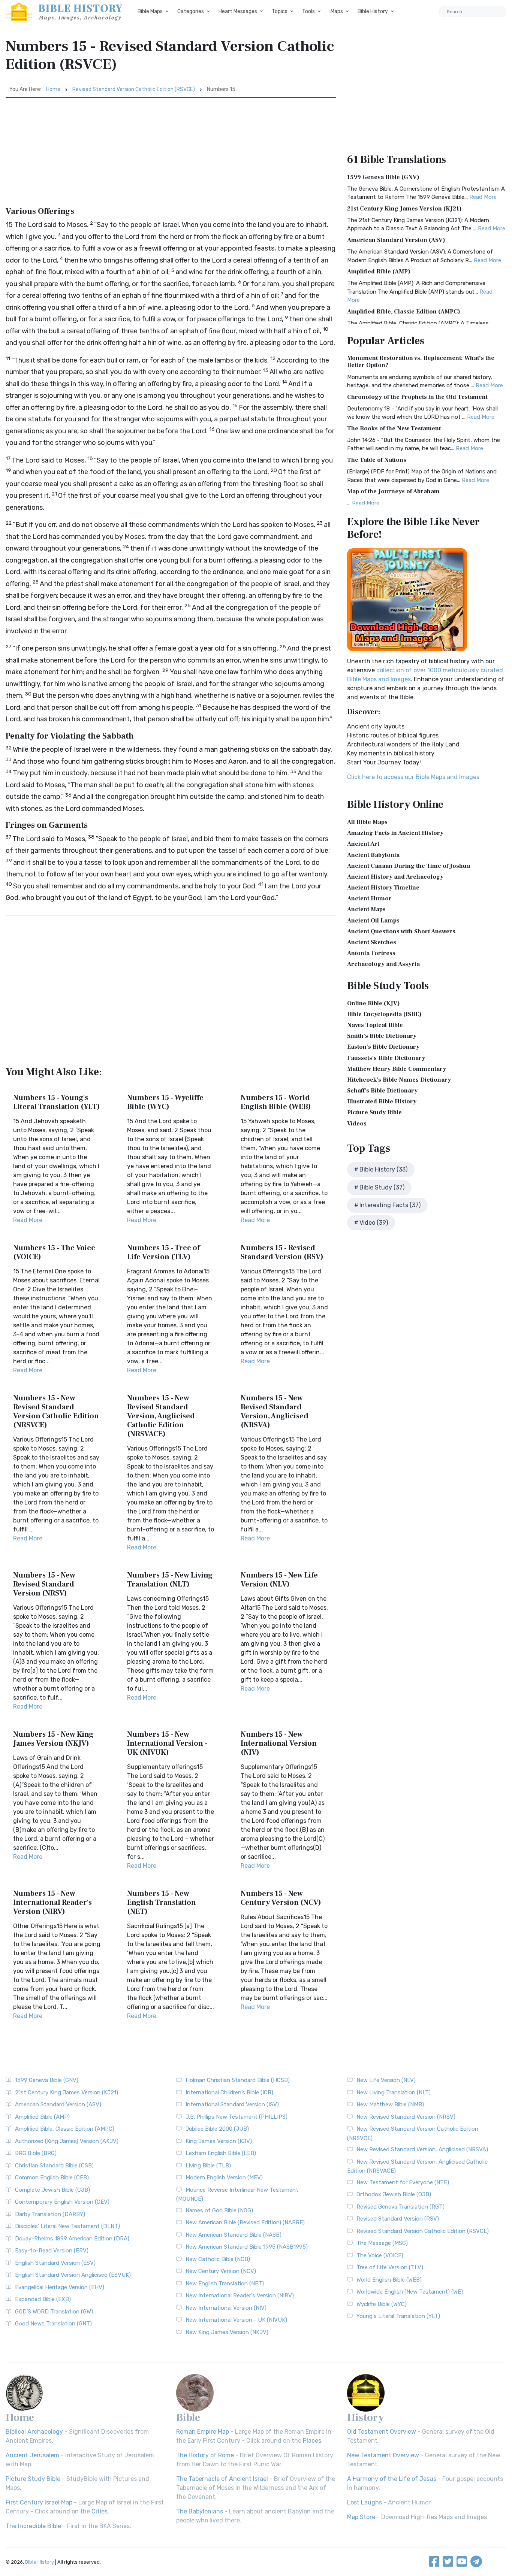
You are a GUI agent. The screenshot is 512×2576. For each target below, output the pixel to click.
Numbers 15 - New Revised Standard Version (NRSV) (44, 1584)
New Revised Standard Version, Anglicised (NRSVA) (422, 2149)
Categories (191, 11)
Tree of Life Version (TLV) (390, 2267)
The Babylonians (200, 2511)
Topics (280, 11)
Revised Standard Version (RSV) (398, 2219)
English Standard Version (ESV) (55, 2263)
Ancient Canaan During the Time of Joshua (409, 866)
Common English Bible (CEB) (52, 2178)
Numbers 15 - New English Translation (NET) (162, 1903)
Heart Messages (238, 11)
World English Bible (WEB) (389, 2280)
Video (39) (374, 1223)
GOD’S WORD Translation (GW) (54, 2312)
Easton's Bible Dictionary (383, 1047)
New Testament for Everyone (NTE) (403, 2182)
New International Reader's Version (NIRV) (240, 2295)
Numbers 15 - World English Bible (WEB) (276, 1102)
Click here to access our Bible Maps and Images (413, 777)
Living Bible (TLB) (208, 2166)
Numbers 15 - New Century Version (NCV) (281, 1898)
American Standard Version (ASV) (396, 240)
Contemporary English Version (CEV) (62, 2202)
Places (312, 2441)
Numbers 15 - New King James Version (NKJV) (53, 1739)
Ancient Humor (369, 898)
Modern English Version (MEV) (224, 2178)
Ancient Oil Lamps (373, 921)
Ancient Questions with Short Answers (401, 931)
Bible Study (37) (382, 1187)
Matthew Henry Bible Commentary (397, 1069)
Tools (308, 11)
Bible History (373, 11)
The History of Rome (205, 2455)
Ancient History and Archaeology (395, 877)
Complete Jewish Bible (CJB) (52, 2190)
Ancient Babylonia (373, 855)
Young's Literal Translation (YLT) (398, 2316)
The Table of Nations (377, 460)
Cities (100, 2511)
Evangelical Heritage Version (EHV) (60, 2287)
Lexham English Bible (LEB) (221, 2153)
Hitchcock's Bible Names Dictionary (399, 1080)
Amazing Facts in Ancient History (395, 833)
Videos (357, 1124)
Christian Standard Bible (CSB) (54, 2166)
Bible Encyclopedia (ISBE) (384, 1014)
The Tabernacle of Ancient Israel (222, 2479)
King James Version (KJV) (219, 2141)
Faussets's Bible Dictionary (386, 1058)
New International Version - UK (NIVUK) (236, 2320)
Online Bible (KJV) (374, 1003)
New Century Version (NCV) (221, 2271)
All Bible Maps (367, 822)
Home (53, 89)
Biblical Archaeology (34, 2432)
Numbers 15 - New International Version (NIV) (279, 1743)
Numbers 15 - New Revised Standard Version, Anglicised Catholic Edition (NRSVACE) (161, 1416)
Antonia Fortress (371, 953)
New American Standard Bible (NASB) (234, 2235)
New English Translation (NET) (225, 2283)
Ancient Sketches (372, 942)
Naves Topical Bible (375, 1025)
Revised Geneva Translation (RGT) (400, 2207)
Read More (28, 1220)
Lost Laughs (365, 2502)
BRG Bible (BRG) (36, 2153)
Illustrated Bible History (382, 1101)
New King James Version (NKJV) (227, 2332)
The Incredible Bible (33, 2526)
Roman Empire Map (203, 2432)
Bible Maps (150, 11)
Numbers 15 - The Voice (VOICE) (54, 1252)
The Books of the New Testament (394, 428)
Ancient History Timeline (383, 888)
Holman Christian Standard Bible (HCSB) (238, 2080)
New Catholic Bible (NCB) (218, 2259)
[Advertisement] (171, 154)
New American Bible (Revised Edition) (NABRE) (245, 2222)
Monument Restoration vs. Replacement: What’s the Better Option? (421, 362)
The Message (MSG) (382, 2243)
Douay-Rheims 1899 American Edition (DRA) (72, 2239)
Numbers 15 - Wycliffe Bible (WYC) (165, 1102)
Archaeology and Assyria (383, 964)
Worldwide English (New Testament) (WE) (410, 2292)
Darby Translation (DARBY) (50, 2214)
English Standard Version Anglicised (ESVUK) (73, 2275)
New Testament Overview (383, 2455)
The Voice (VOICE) (380, 2255)
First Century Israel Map (39, 2502)
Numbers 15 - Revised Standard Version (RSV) (282, 1252)
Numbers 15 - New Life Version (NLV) (279, 1580)
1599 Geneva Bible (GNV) (383, 177)
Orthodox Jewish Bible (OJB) (394, 2194)
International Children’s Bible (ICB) (229, 2092)
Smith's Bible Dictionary (382, 1036)
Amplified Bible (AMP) (379, 272)
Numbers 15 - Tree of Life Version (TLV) (163, 1252)
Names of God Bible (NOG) (219, 2210)
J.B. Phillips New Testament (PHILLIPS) (237, 2117)
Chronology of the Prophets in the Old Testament (417, 397)
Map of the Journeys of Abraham (393, 491)
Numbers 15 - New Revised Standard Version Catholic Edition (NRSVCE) (56, 1412)
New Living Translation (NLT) (394, 2092)
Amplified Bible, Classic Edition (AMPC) (404, 312)
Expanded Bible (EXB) (43, 2299)
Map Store (361, 2517)
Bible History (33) (383, 1169)
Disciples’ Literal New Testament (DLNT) (67, 2226)
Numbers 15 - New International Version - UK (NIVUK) (167, 1743)
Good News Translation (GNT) (53, 2324)
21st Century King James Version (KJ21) (404, 209)
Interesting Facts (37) (390, 1205)
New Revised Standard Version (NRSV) (406, 2117)
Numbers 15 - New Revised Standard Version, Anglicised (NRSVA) (275, 1412)
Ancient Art (363, 844)
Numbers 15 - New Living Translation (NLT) (170, 1580)
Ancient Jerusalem (32, 2455)
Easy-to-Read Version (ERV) (52, 2251)
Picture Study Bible (374, 1112)
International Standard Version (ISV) (232, 2104)
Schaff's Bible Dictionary (382, 1091)
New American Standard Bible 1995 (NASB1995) (247, 2247)
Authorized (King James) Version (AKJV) (67, 2141)
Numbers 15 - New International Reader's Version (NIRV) (52, 1903)
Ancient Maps (366, 909)
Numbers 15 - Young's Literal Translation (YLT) (57, 1102)
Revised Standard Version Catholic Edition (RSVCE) (134, 89)
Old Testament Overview (382, 2432)
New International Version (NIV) (226, 2308)
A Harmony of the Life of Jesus (392, 2479)
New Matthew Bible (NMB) (390, 2104)
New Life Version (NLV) (386, 2080)
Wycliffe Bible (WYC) (382, 2304)
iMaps (336, 11)
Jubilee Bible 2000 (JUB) (217, 2129)
